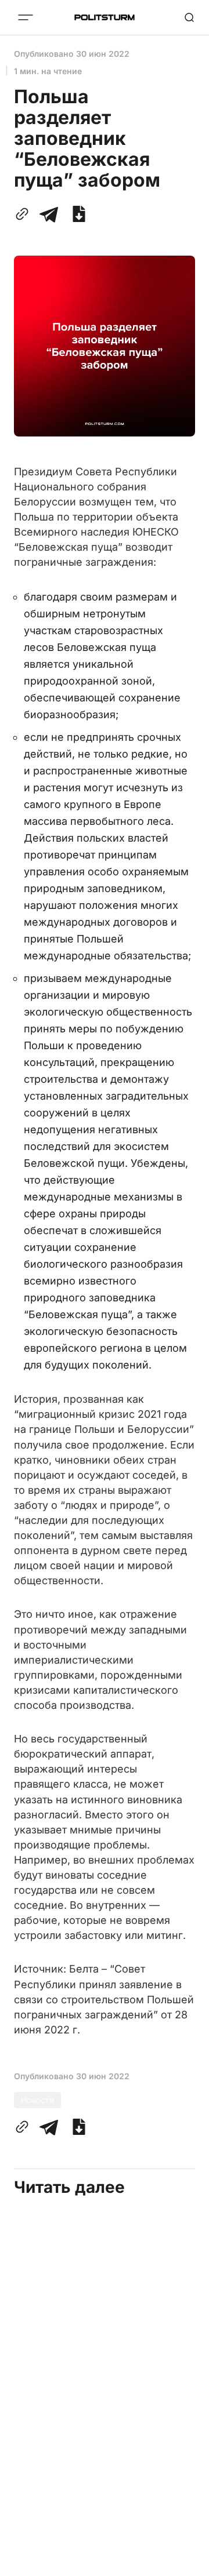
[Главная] (105, 17)
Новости (37, 2100)
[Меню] (26, 17)
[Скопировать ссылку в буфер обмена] (24, 214)
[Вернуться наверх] (186, 2564)
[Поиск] (189, 17)
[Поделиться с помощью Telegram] (49, 214)
